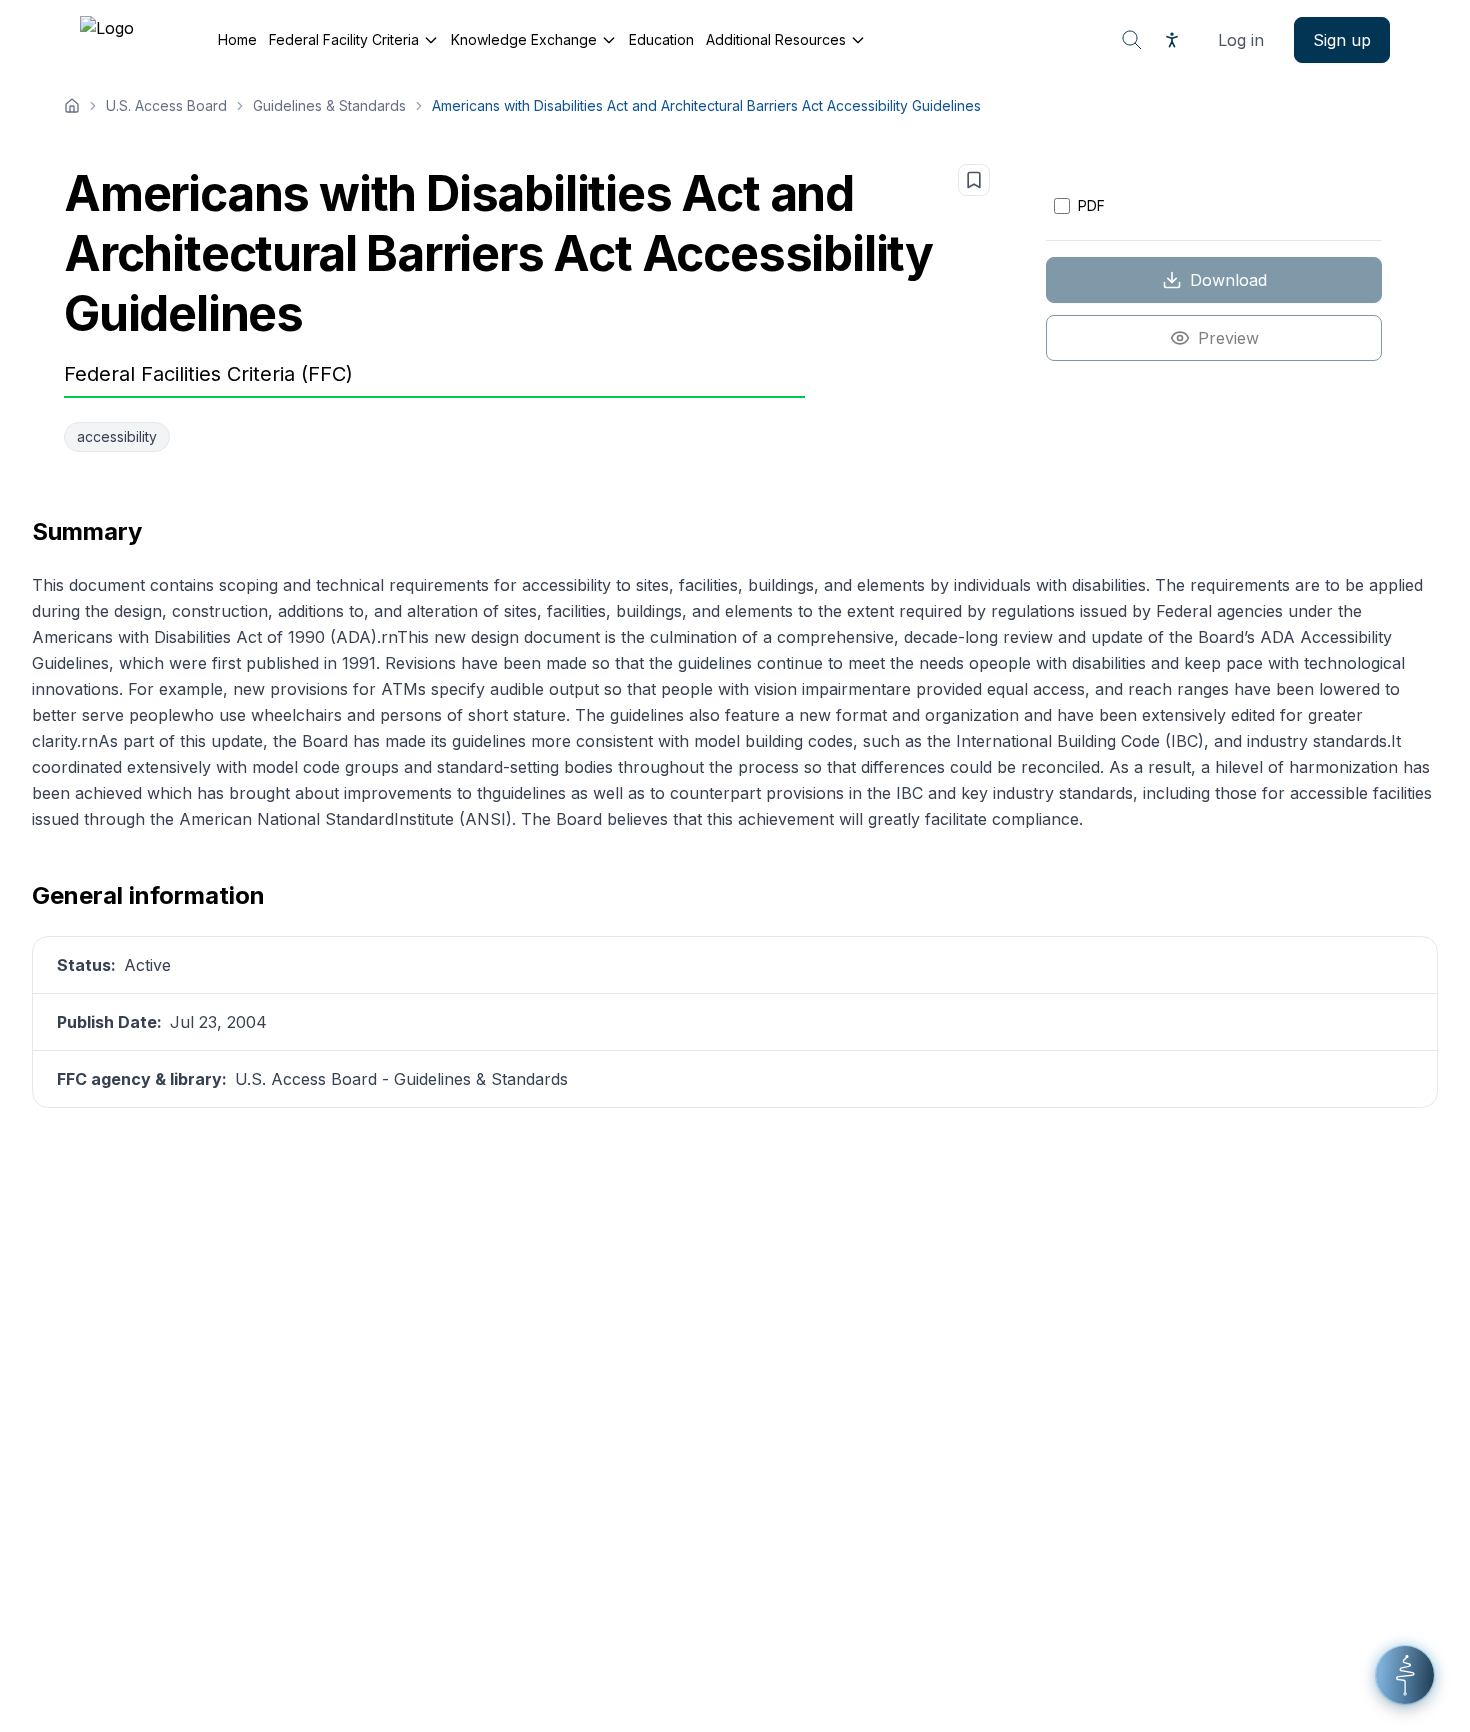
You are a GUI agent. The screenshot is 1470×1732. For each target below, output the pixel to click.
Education (661, 39)
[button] (1405, 1675)
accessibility (117, 436)
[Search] (1132, 40)
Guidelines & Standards (329, 105)
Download (1228, 280)
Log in (1241, 40)
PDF (1091, 205)
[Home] (72, 106)
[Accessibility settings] (1172, 40)
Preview (1228, 338)
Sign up (1342, 40)
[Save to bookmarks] (974, 180)
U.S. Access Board (166, 105)
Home (237, 39)
